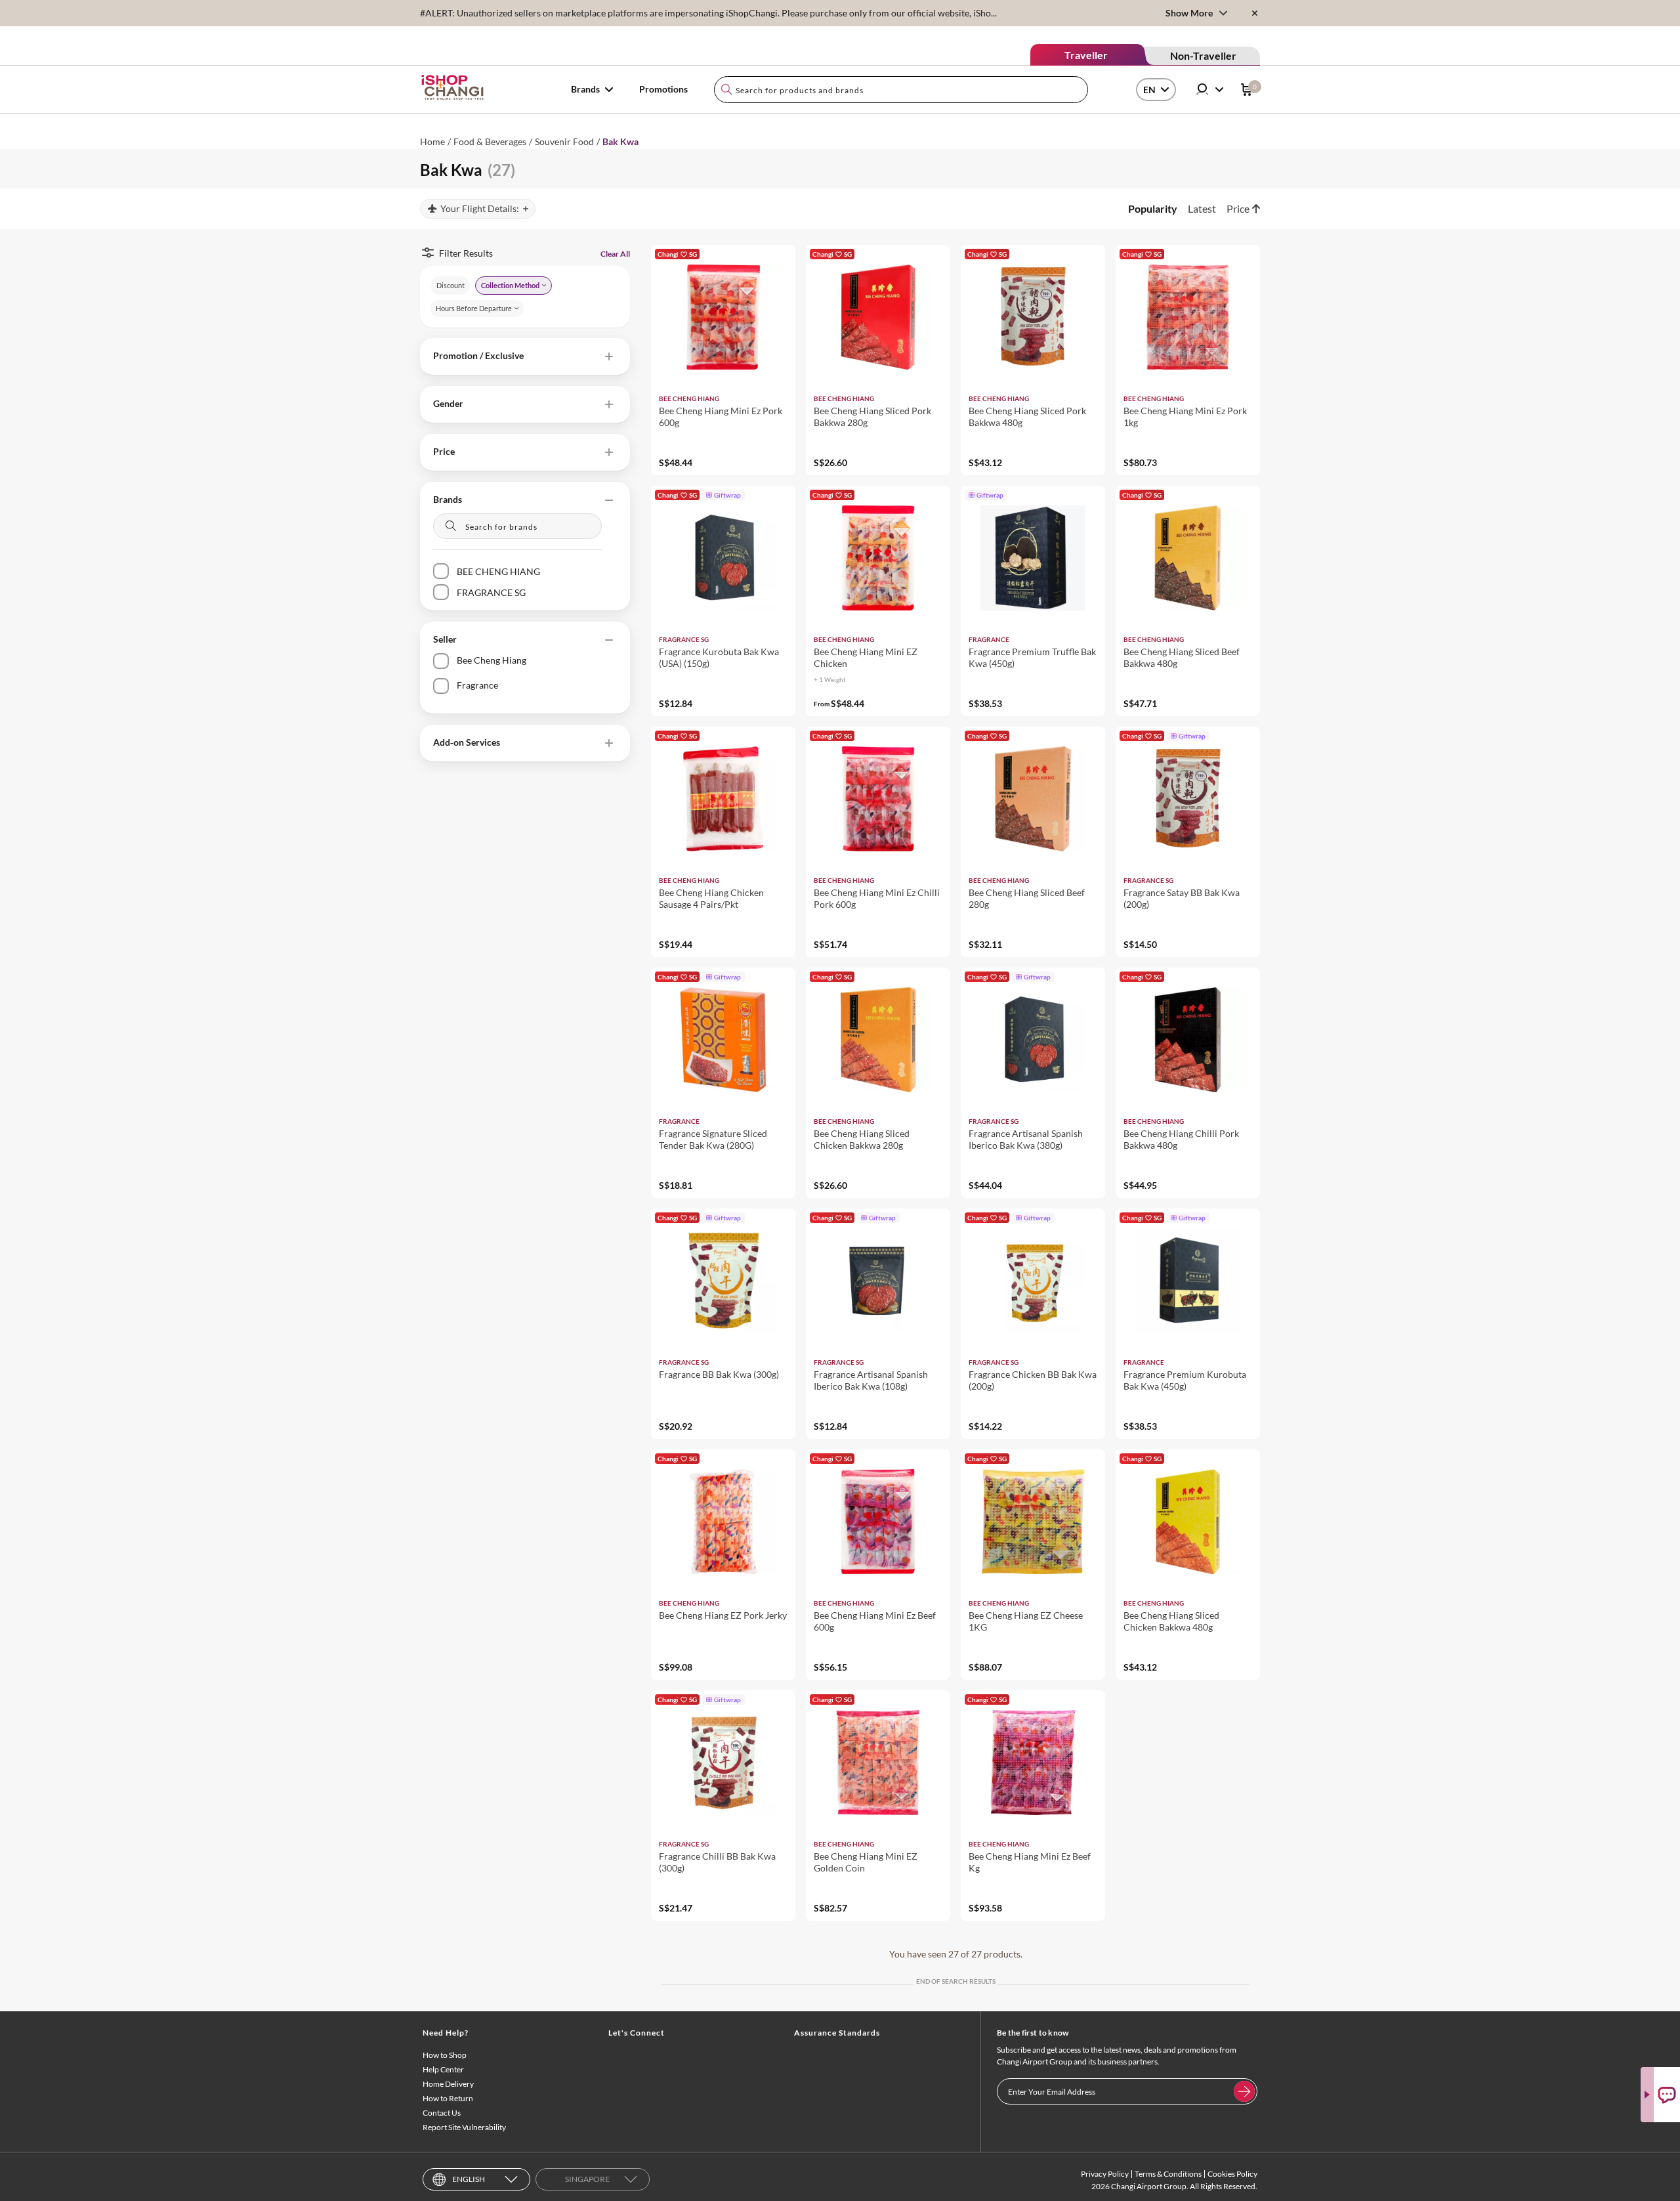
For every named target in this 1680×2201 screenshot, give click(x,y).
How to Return (448, 2098)
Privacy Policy (1105, 2174)
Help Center (443, 2069)
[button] (525, 356)
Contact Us (442, 2113)
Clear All (615, 254)
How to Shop (445, 2055)
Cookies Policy (1232, 2174)
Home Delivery (448, 2084)
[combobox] (901, 90)
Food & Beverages (490, 141)
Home (432, 141)
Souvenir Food (564, 141)
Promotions (663, 89)
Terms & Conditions (1168, 2174)
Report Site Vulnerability (464, 2127)
